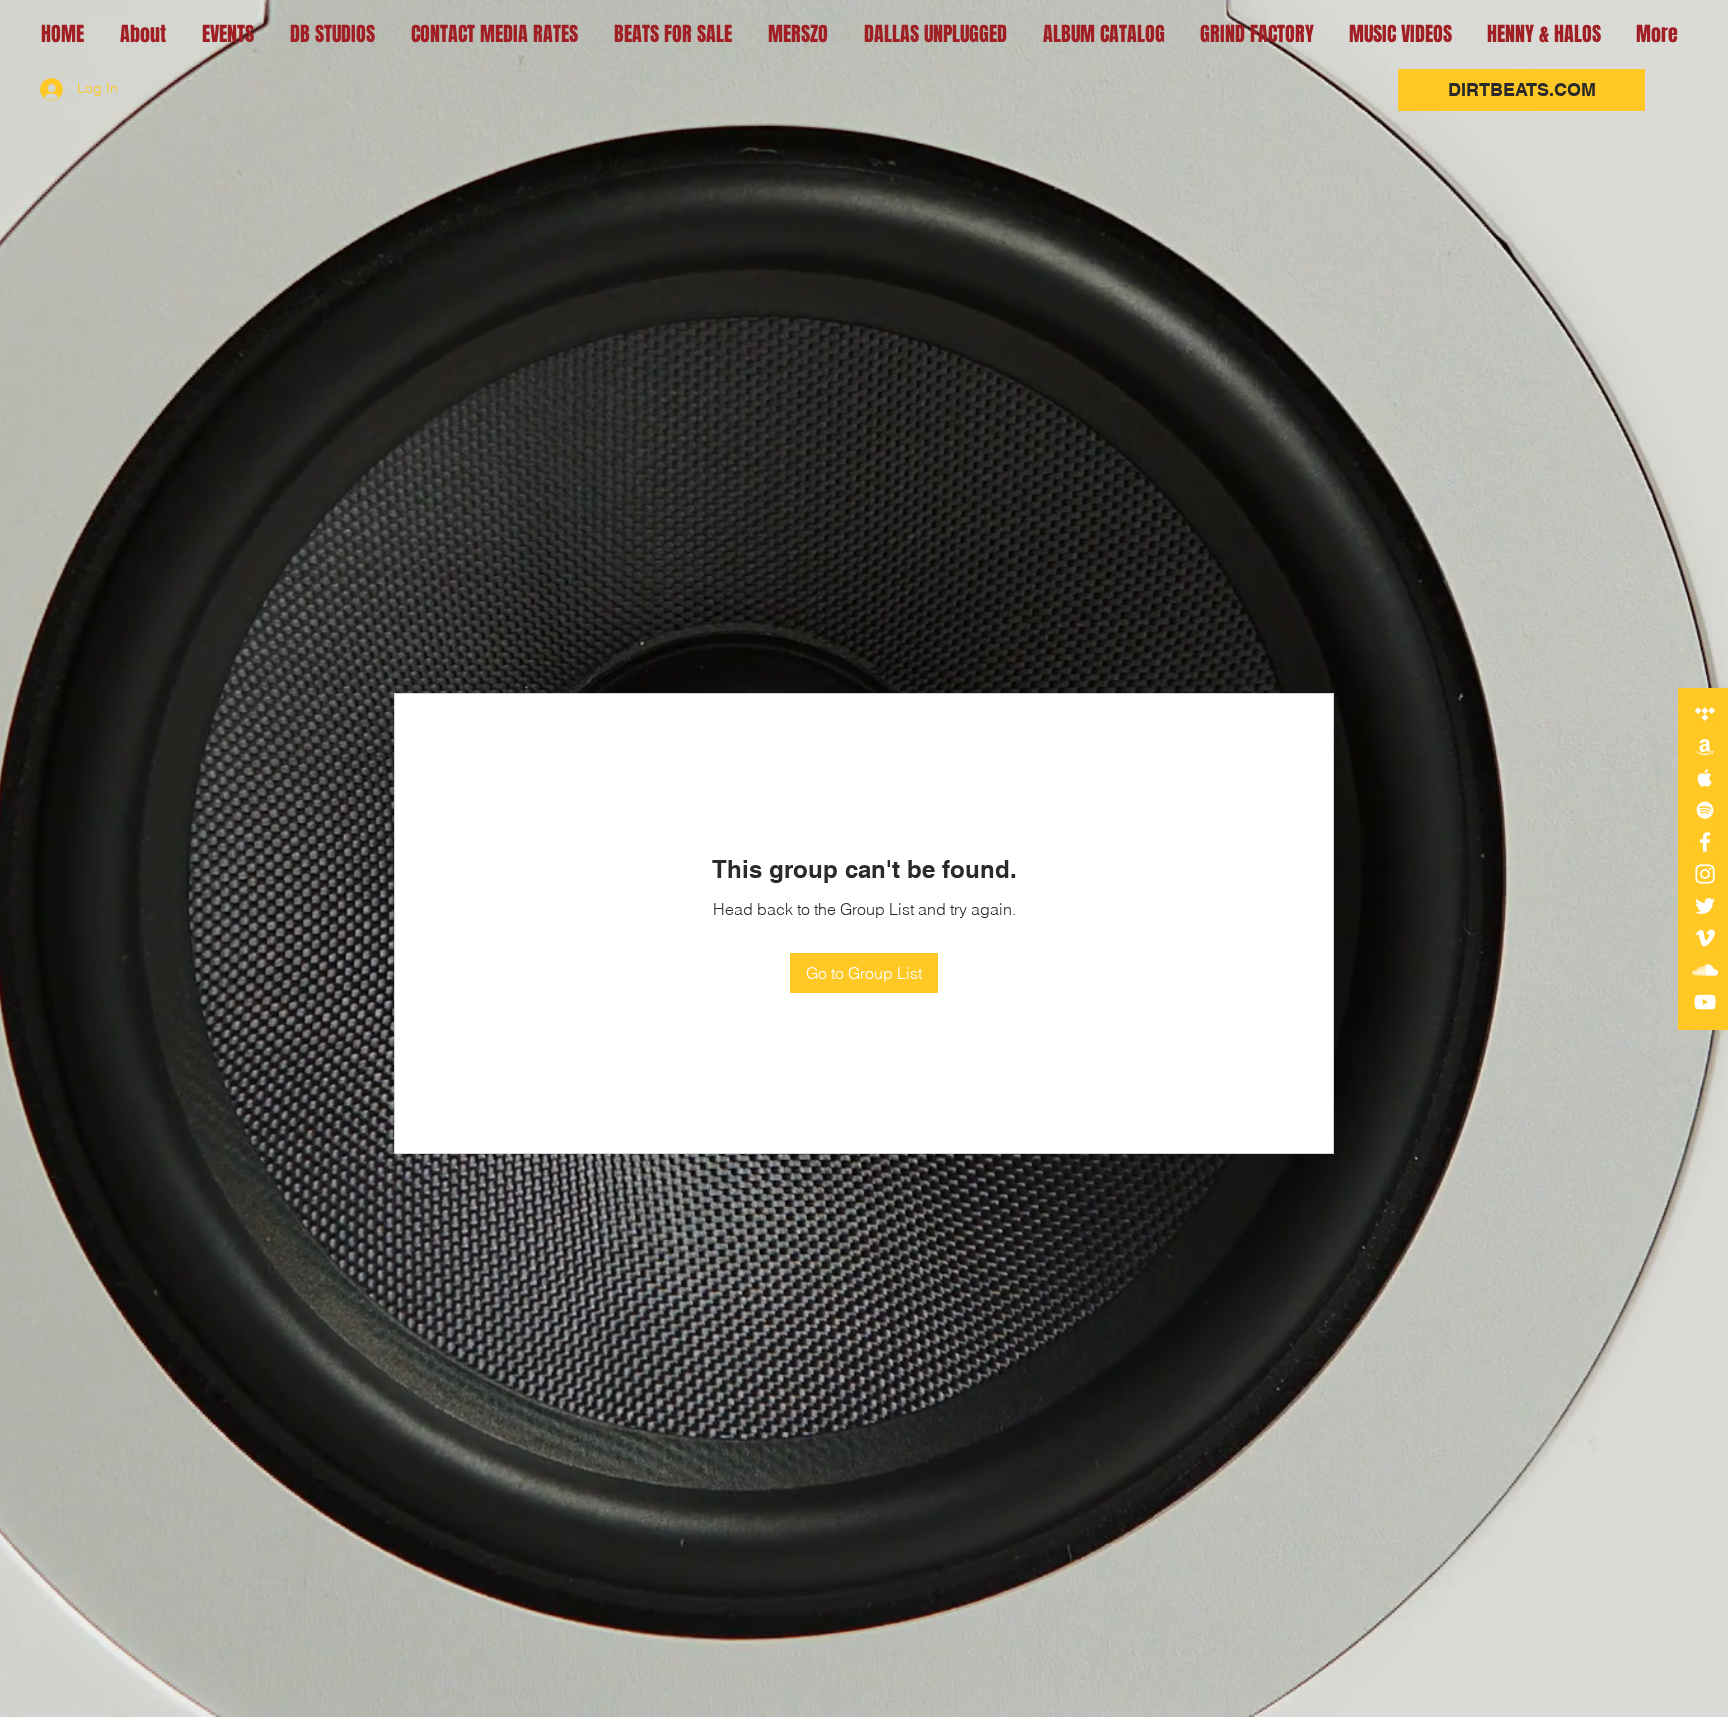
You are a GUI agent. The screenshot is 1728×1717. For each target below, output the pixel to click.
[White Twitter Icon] (1705, 906)
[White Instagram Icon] (1705, 874)
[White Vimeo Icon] (1705, 938)
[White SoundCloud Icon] (1705, 970)
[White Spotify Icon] (1705, 810)
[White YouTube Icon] (1705, 1002)
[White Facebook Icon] (1705, 842)
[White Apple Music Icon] (1705, 778)
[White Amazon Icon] (1705, 746)
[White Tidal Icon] (1705, 714)
